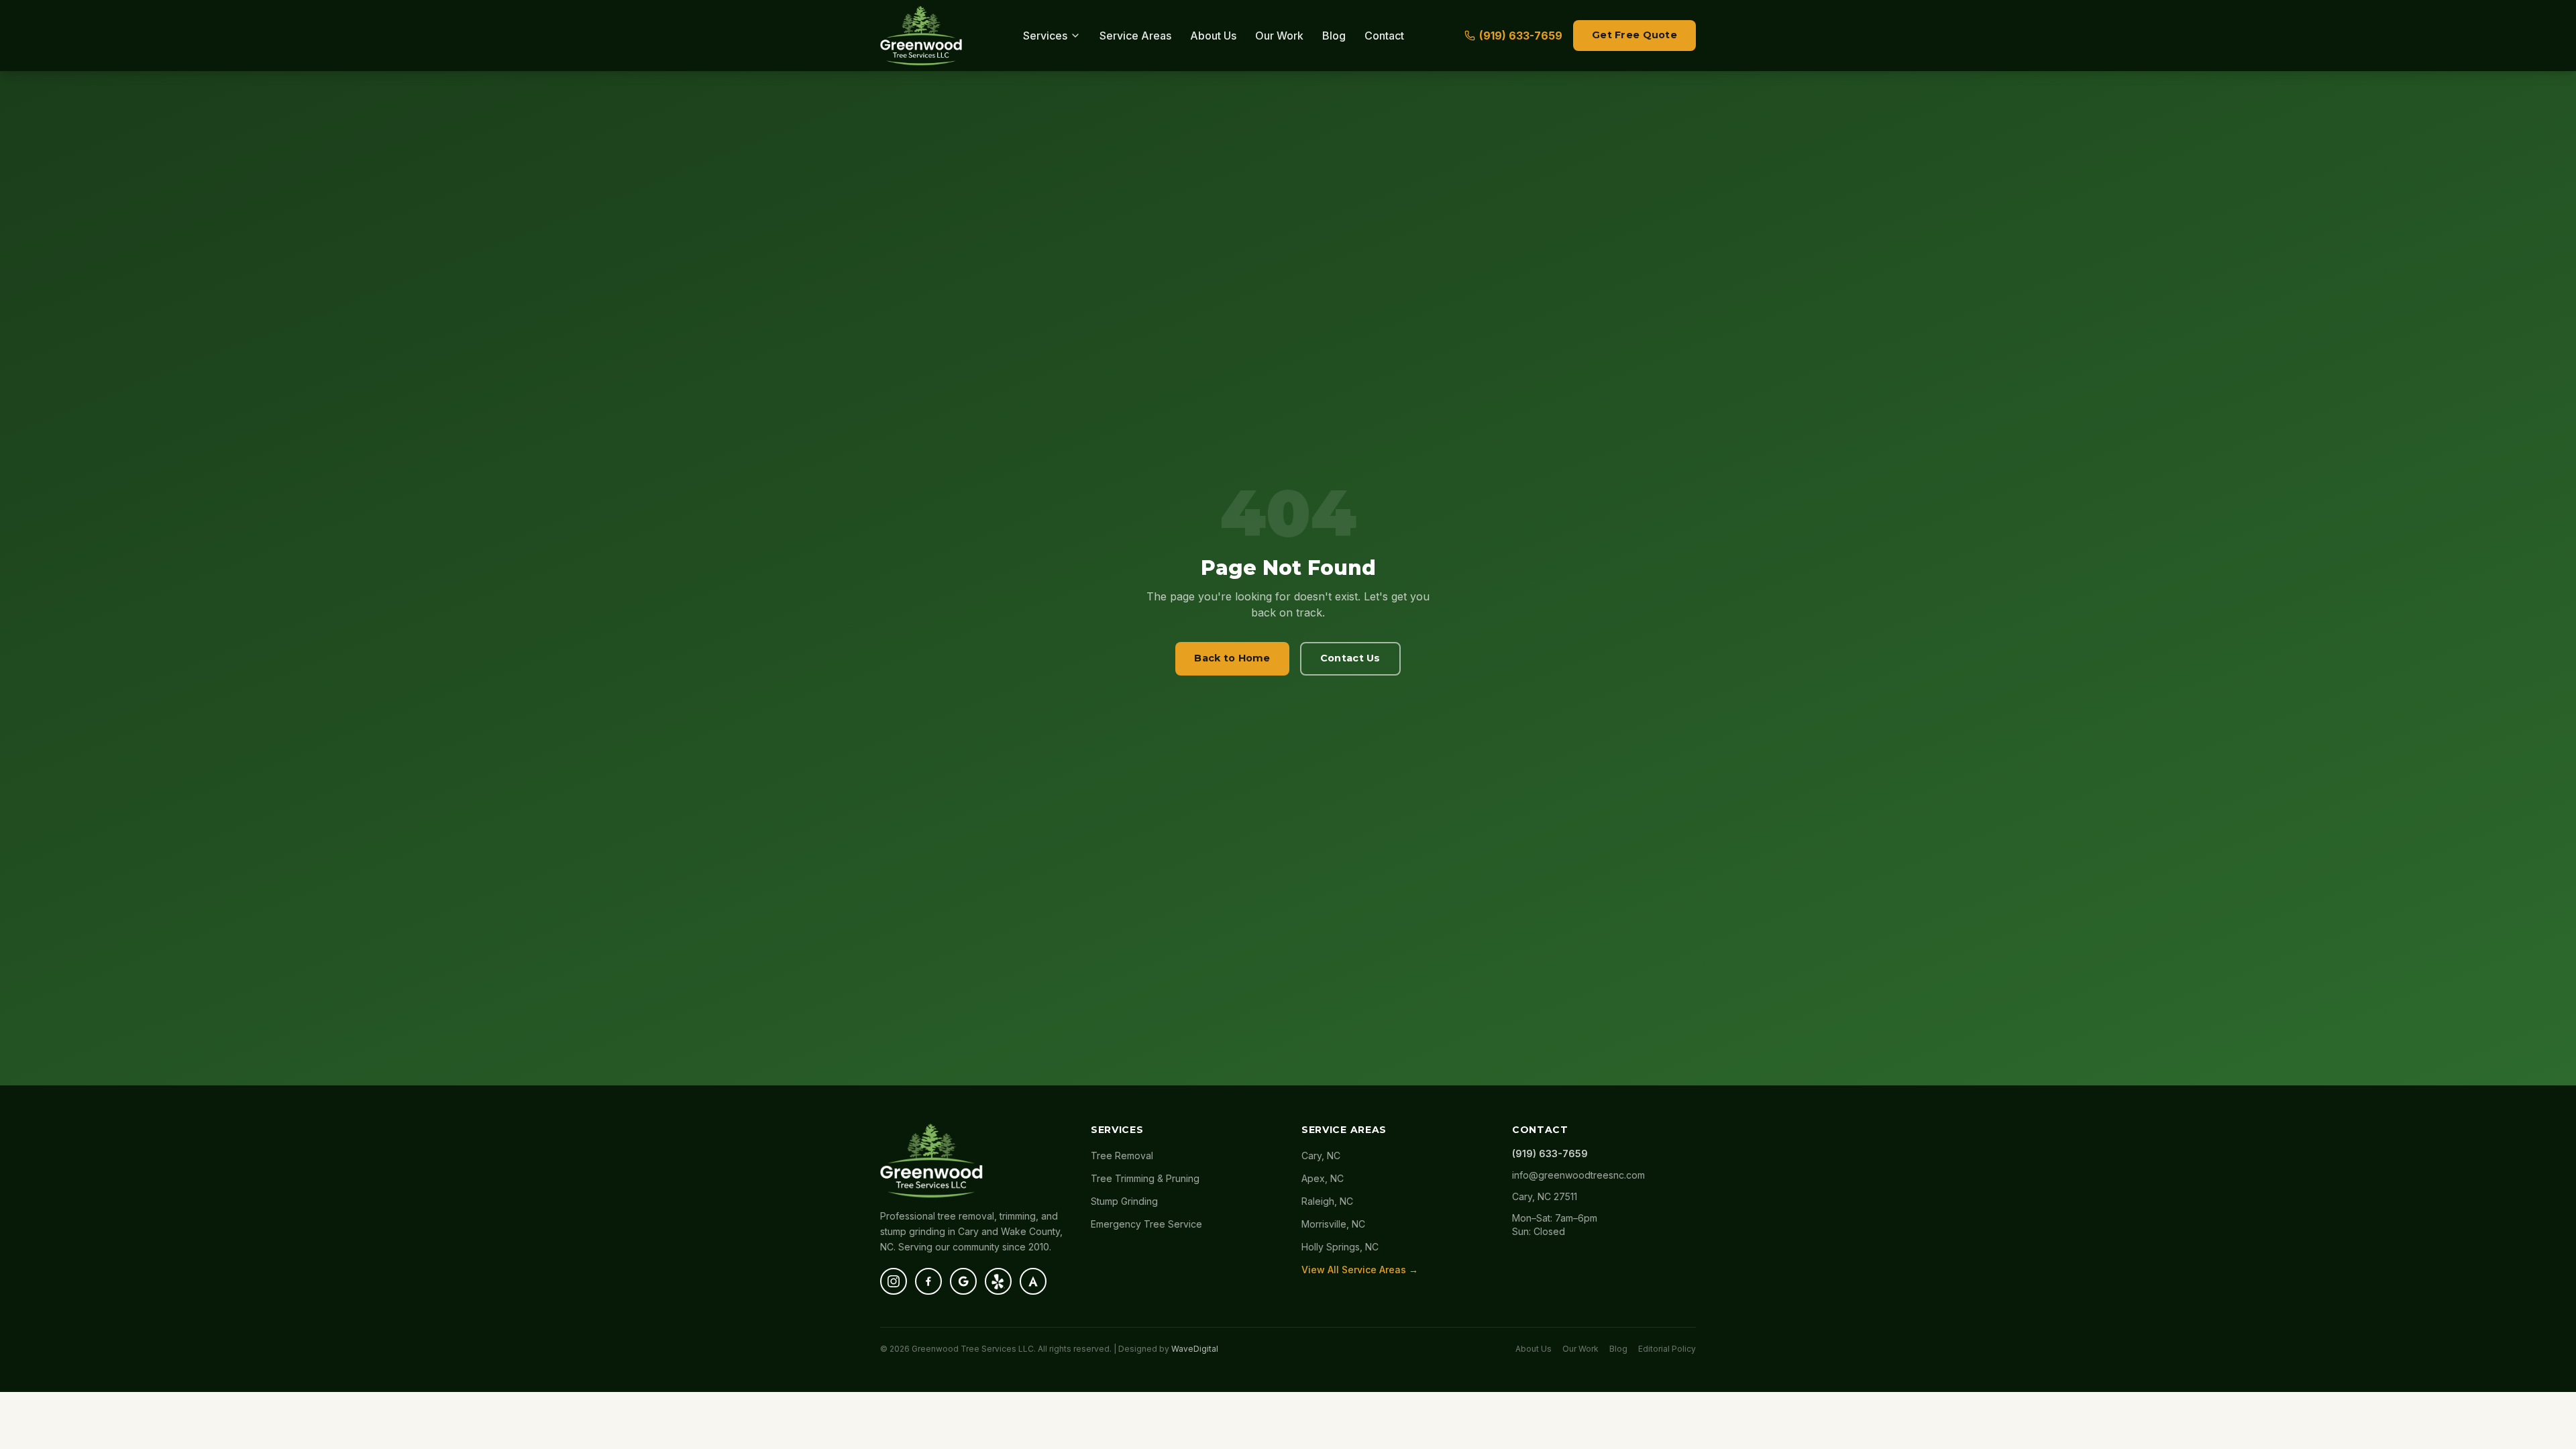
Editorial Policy (1667, 1349)
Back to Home (1232, 658)
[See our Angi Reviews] (1033, 1281)
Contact (1384, 36)
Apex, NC (1323, 1178)
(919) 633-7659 (1521, 36)
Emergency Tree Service (1146, 1224)
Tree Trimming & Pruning (1145, 1178)
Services (1045, 36)
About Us (1213, 36)
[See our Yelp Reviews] (998, 1281)
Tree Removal (1122, 1156)
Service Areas (1135, 36)
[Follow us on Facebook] (928, 1281)
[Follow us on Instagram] (894, 1281)
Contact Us (1350, 658)
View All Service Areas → (1360, 1270)
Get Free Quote (1634, 35)
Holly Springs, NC (1340, 1247)
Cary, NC (1321, 1156)
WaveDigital (1195, 1349)
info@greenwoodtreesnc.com (1578, 1175)
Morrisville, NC (1333, 1224)
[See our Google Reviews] (963, 1281)
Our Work (1279, 36)
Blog (1334, 36)
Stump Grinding (1124, 1201)
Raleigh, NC (1327, 1201)
